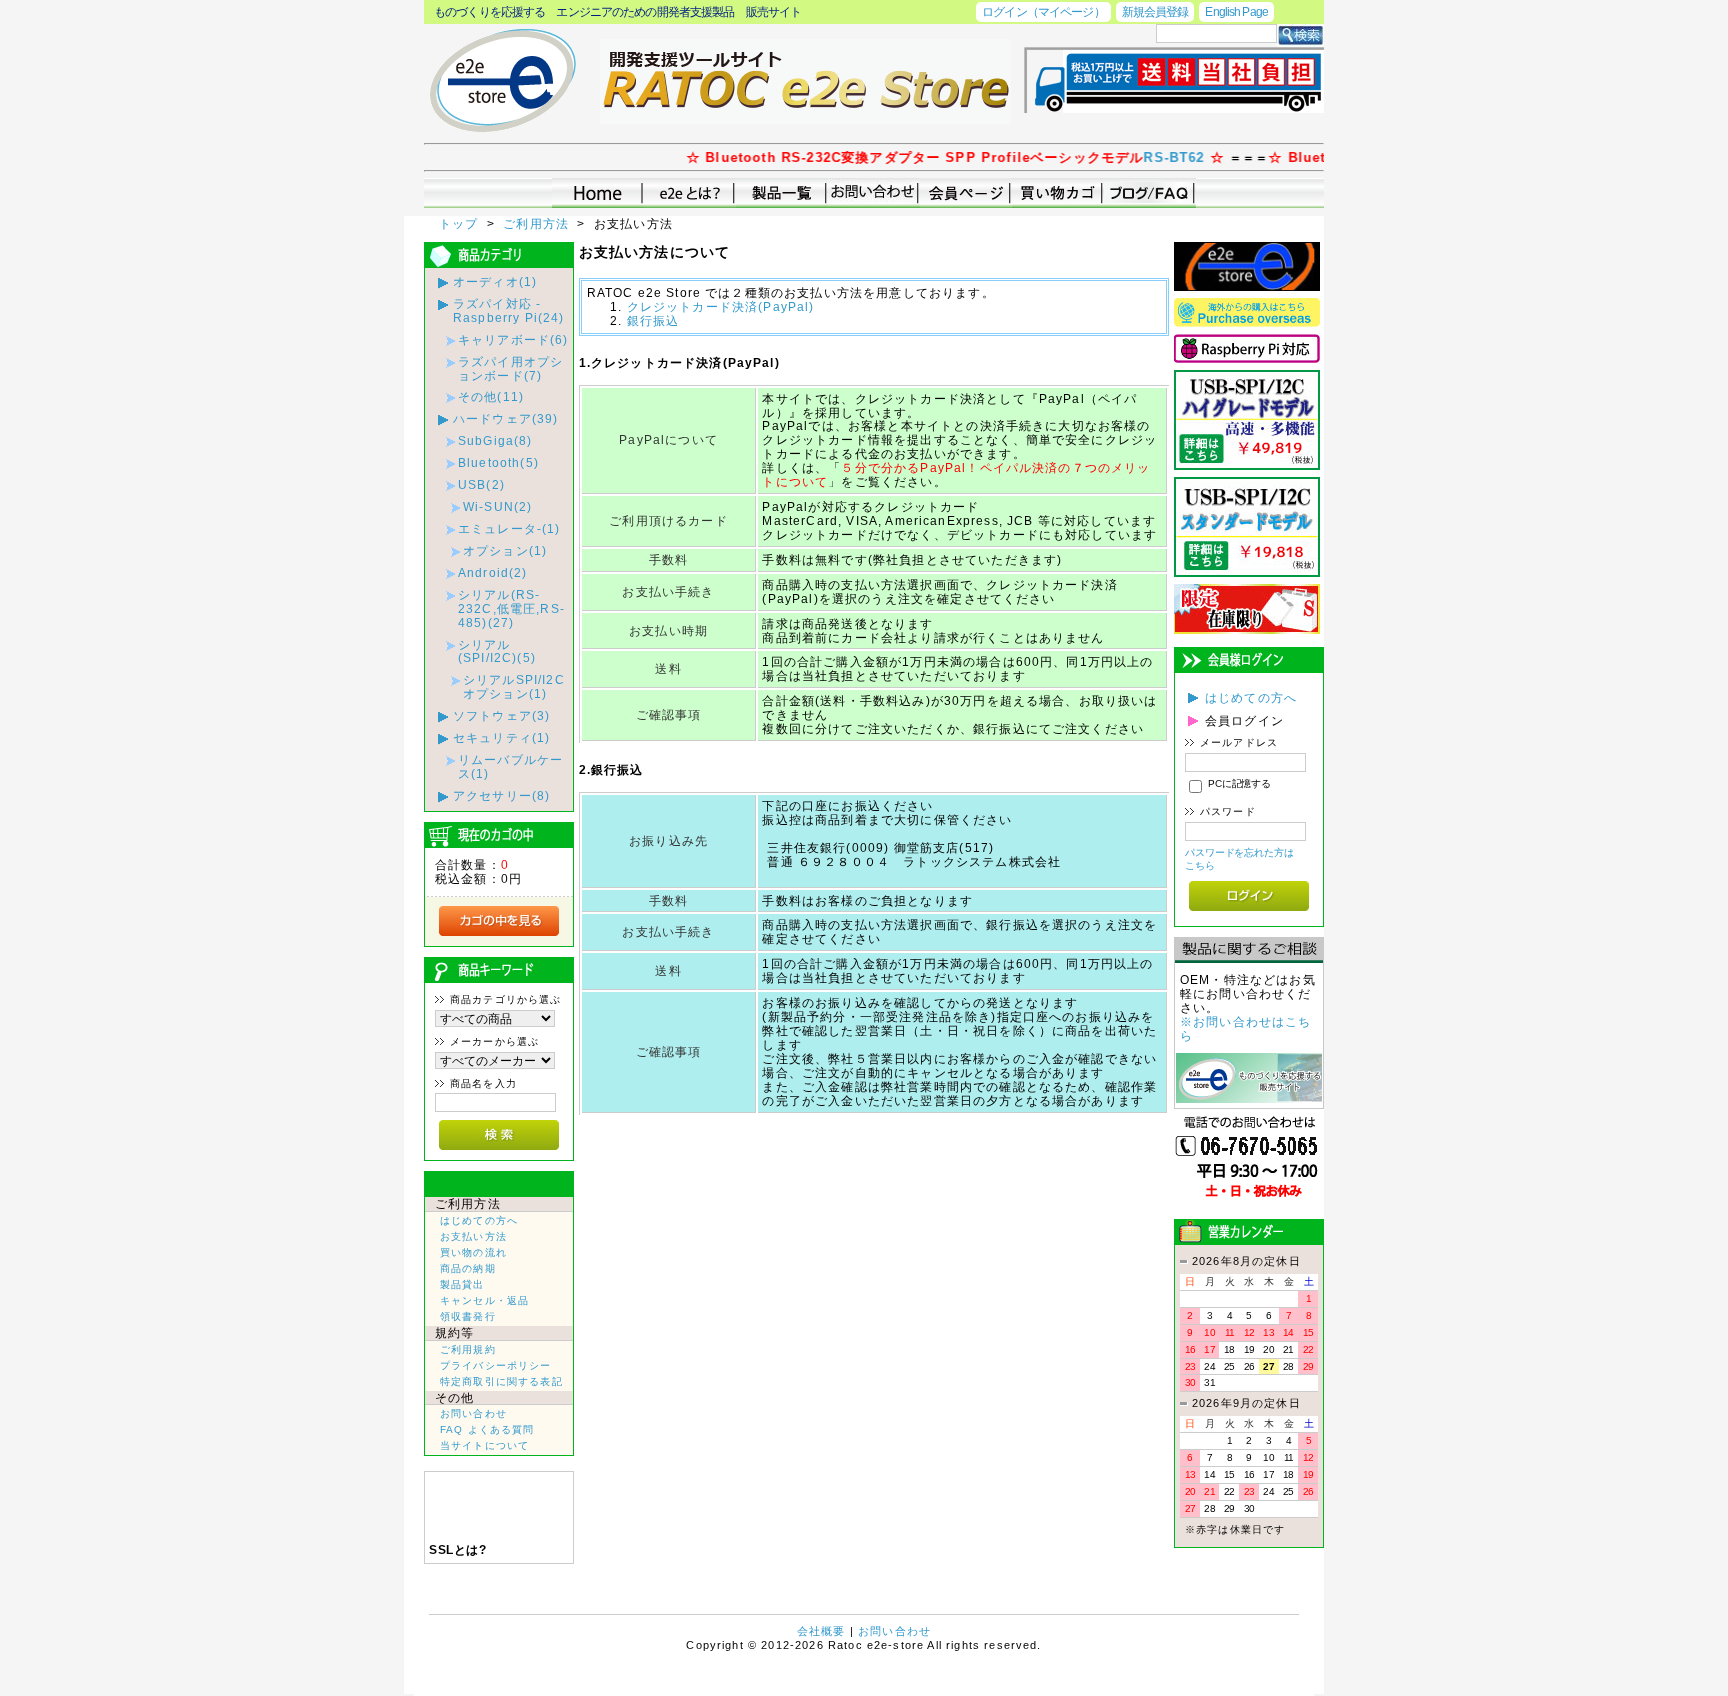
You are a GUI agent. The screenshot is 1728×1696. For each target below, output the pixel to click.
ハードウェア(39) (506, 418)
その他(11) (491, 396)
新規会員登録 (1155, 11)
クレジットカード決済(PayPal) (721, 306)
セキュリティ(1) (501, 737)
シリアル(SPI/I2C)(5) (497, 651)
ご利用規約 (468, 1349)
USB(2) (481, 484)
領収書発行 (468, 1316)
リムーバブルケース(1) (510, 766)
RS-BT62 (1141, 157)
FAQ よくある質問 (487, 1429)
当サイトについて (484, 1445)
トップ (461, 223)
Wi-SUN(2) (497, 506)
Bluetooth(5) (498, 462)
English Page (1236, 11)
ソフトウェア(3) (501, 715)
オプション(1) (505, 550)
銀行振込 (653, 320)
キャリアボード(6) (513, 339)
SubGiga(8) (495, 440)
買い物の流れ (473, 1252)
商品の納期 (468, 1268)
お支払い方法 (473, 1236)
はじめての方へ (479, 1220)
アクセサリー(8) (501, 795)
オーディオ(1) (495, 281)
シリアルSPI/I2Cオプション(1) (514, 686)
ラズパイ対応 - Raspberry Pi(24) (509, 310)
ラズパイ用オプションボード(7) (510, 368)
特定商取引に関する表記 (501, 1381)
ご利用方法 (538, 223)
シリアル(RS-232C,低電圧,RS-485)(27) (511, 608)
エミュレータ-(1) (509, 528)
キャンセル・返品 (484, 1300)
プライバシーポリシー (496, 1365)
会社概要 (821, 1631)
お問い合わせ (473, 1413)
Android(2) (493, 572)
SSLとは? (457, 1550)
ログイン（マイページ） (1043, 11)
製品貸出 (462, 1284)
